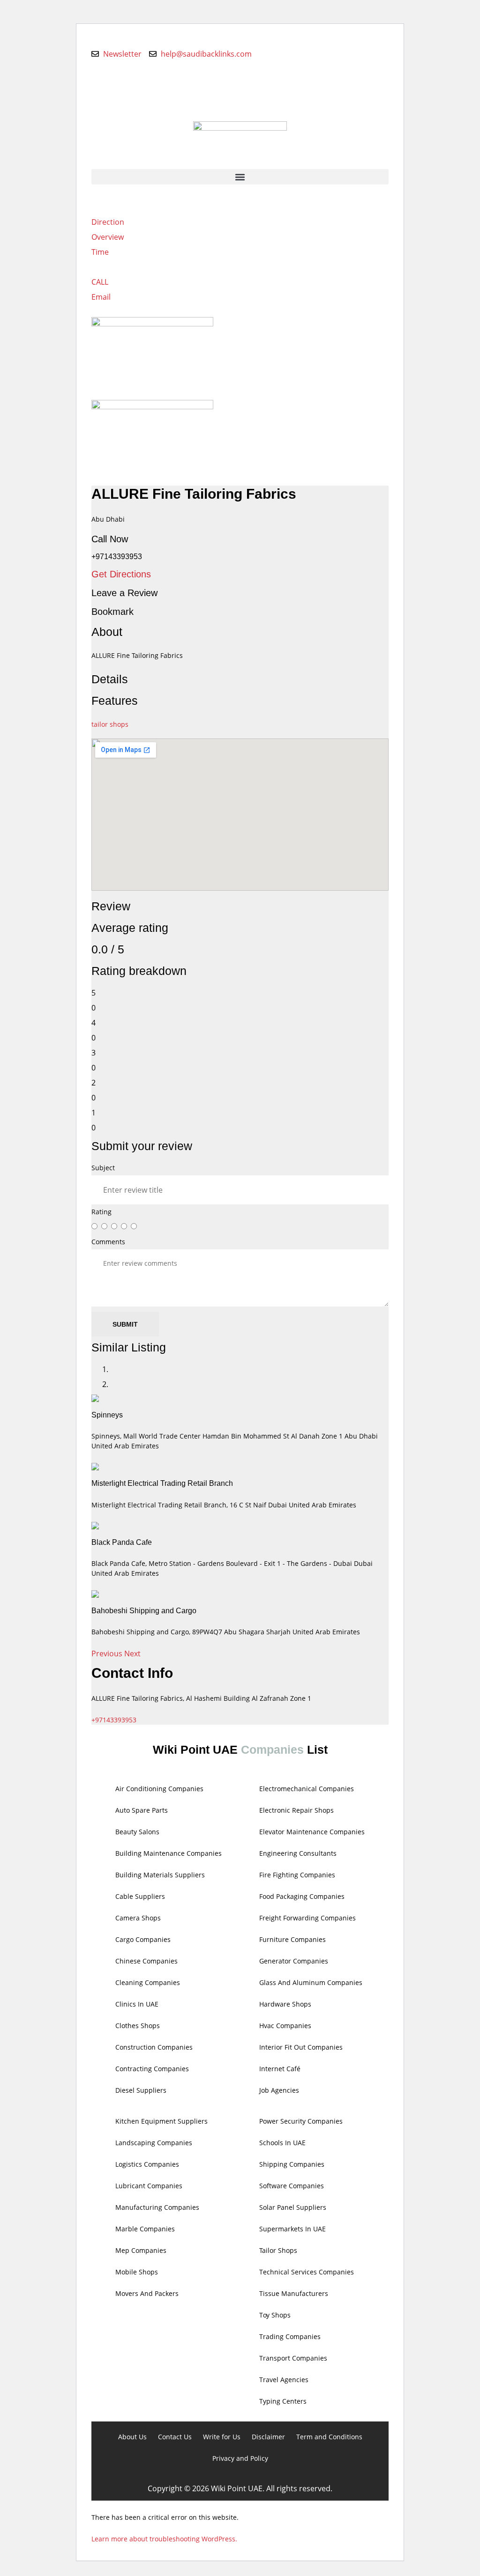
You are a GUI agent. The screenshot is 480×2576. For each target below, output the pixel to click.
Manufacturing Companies (157, 2207)
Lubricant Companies (149, 2186)
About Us (132, 2437)
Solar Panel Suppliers (293, 2207)
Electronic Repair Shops (296, 1810)
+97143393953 (114, 1720)
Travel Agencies (284, 2380)
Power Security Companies (301, 2121)
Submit (125, 1324)
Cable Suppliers (140, 1896)
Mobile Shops (137, 2272)
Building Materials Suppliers (160, 1875)
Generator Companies (294, 1961)
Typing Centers (283, 2401)
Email (101, 297)
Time (100, 252)
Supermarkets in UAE (292, 2229)
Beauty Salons (137, 1832)
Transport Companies (293, 2358)
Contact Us (175, 2437)
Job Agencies (279, 2090)
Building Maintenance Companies (169, 1853)
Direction (108, 222)
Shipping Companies (292, 2164)
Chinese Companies (146, 1961)
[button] (240, 177)
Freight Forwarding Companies (307, 1918)
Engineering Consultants (298, 1853)
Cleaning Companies (148, 1982)
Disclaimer (268, 2437)
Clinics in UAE (137, 2004)
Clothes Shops (138, 2026)
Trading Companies (290, 2336)
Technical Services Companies (307, 2272)
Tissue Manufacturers (294, 2293)
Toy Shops (275, 2315)
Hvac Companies (285, 2026)
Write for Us (222, 2437)
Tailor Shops (278, 2250)
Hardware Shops (285, 2004)
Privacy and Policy (240, 2458)
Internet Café (280, 2069)
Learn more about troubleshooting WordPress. (164, 2539)
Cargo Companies (143, 1939)
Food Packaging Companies (302, 1896)
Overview (108, 237)
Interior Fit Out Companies (301, 2047)
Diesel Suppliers (141, 2090)
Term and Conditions (329, 2437)
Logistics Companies (147, 2164)
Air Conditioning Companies (159, 1789)
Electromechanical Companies (307, 1789)
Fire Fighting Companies (297, 1875)
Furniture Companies (292, 1939)
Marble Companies (145, 2229)
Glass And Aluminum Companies (311, 1982)
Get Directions (121, 574)
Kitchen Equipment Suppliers (161, 2121)
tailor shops (110, 724)
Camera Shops (138, 1918)
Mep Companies (141, 2250)
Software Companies (292, 2186)
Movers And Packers (147, 2293)
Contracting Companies (152, 2069)
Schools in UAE (282, 2143)
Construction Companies (154, 2047)
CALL (100, 282)
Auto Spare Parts (142, 1810)
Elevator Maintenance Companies (312, 1832)
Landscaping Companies (154, 2143)
